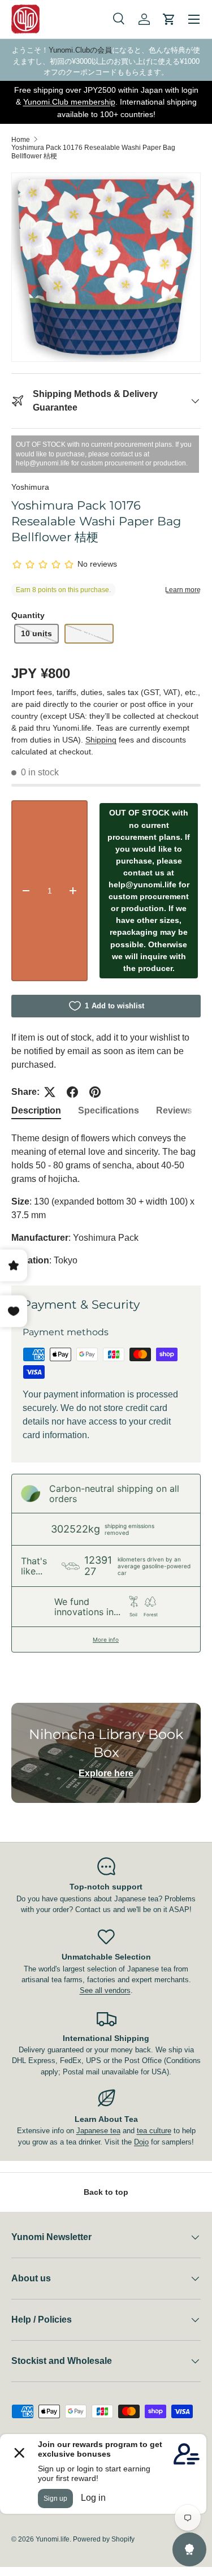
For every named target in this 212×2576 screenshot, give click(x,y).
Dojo (141, 2142)
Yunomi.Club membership (69, 102)
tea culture (154, 2131)
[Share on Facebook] (72, 1092)
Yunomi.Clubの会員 (80, 50)
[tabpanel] (106, 1199)
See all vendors (105, 1990)
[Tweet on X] (50, 1092)
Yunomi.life (53, 2539)
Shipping (101, 740)
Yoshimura (30, 487)
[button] (169, 19)
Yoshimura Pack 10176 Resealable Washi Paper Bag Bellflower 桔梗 (93, 152)
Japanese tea (98, 2131)
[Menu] (194, 19)
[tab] (36, 1111)
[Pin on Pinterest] (95, 1092)
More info (106, 1639)
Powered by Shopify (104, 2539)
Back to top (106, 2192)
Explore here (106, 1773)
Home (21, 140)
